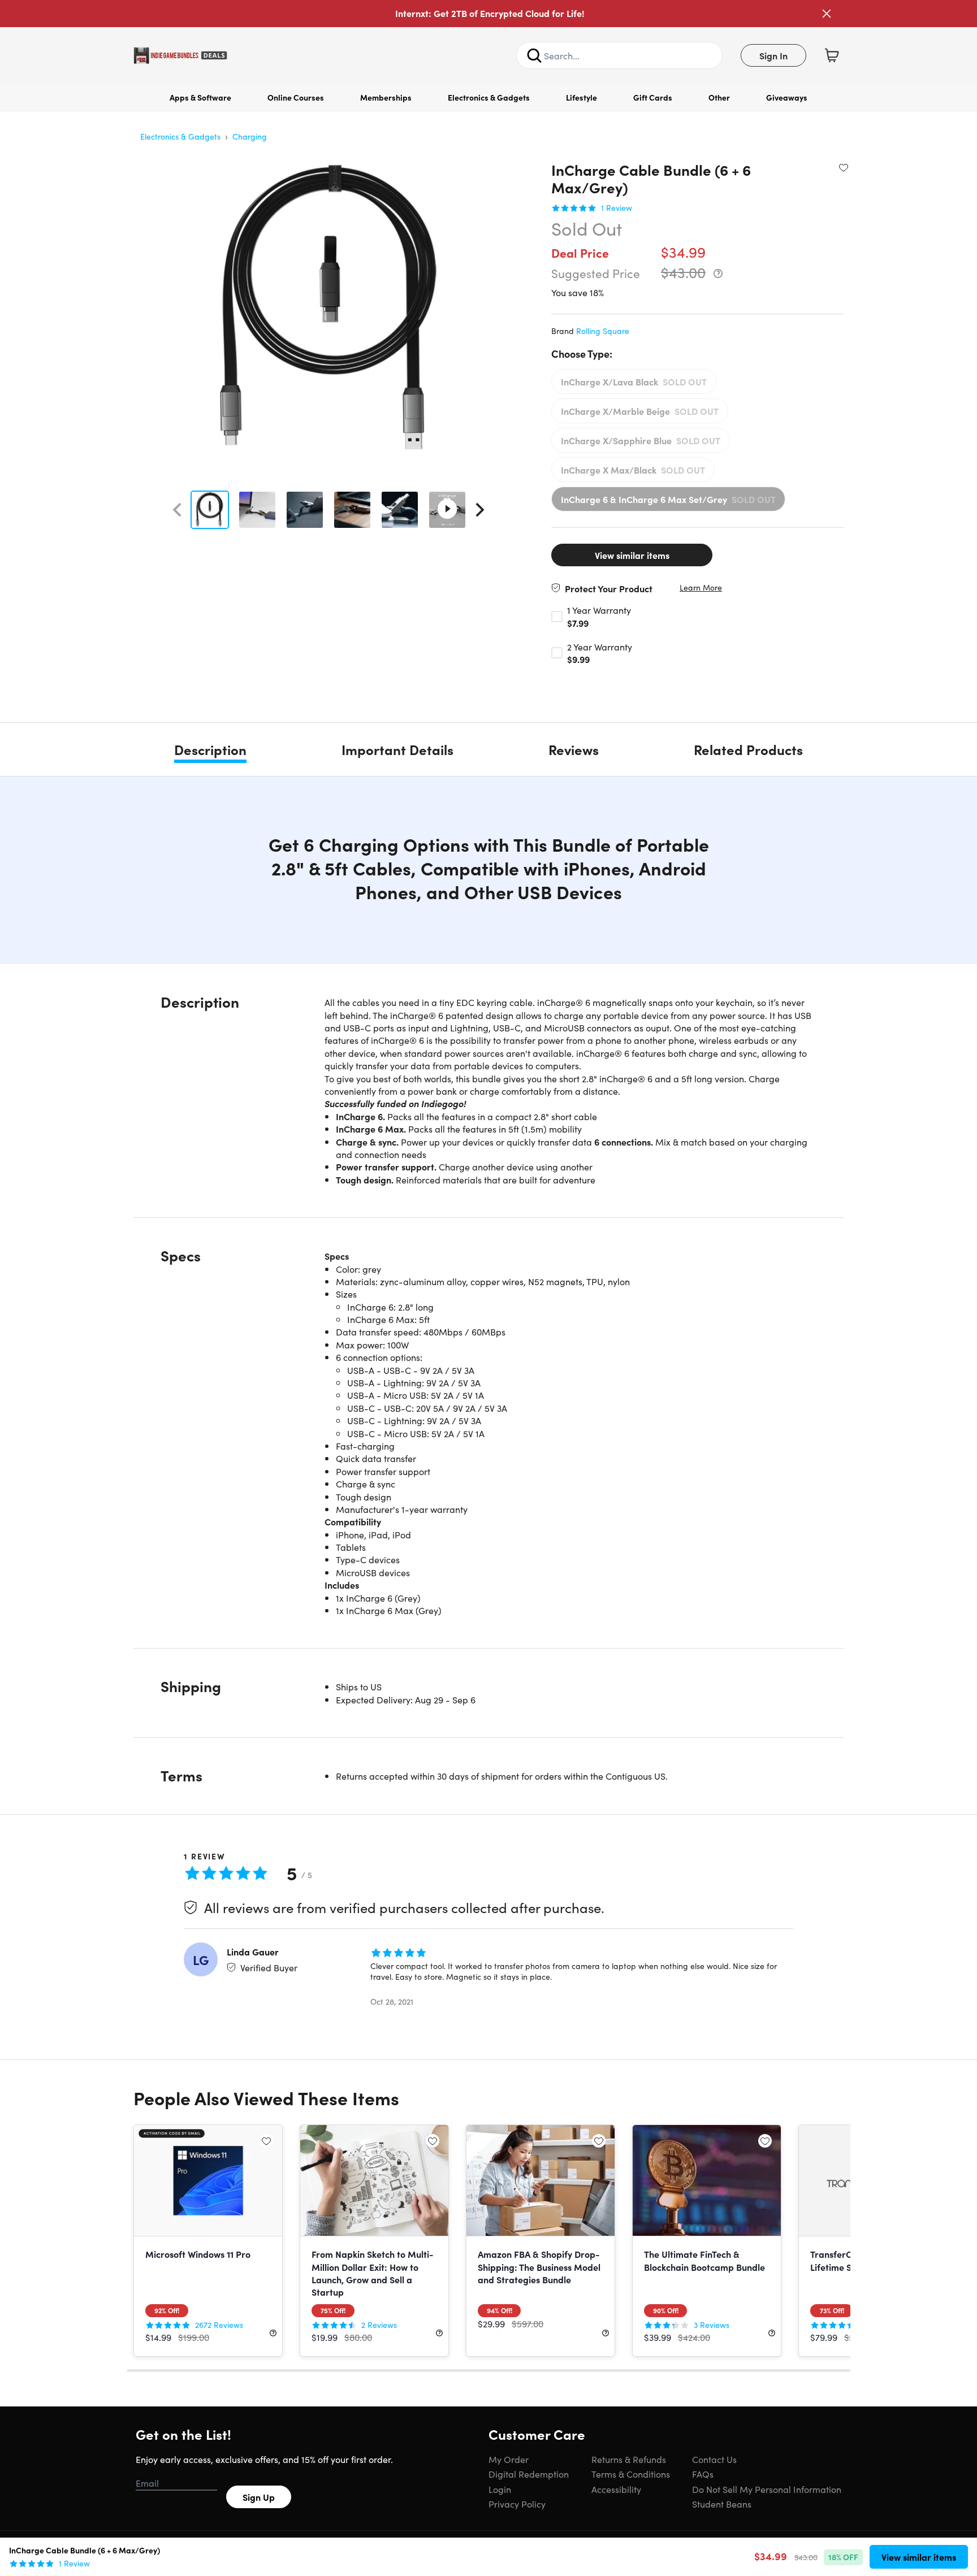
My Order (509, 2459)
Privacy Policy (517, 2504)
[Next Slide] (480, 510)
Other (719, 97)
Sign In (773, 55)
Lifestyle (582, 97)
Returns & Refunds (629, 2459)
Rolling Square (603, 331)
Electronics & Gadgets (489, 97)
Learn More (701, 587)
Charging (250, 136)
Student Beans (722, 2504)
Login (500, 2489)
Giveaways (787, 97)
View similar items (632, 555)
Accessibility (616, 2489)
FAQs (703, 2474)
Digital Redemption (529, 2474)
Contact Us (714, 2459)
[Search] (534, 55)
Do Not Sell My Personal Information (767, 2489)
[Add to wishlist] (844, 167)
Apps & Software (200, 97)
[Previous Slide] (177, 510)
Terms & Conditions (631, 2474)
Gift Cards (653, 97)
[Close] (827, 14)
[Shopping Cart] (832, 55)
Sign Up (259, 2497)
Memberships (386, 97)
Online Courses (296, 97)
